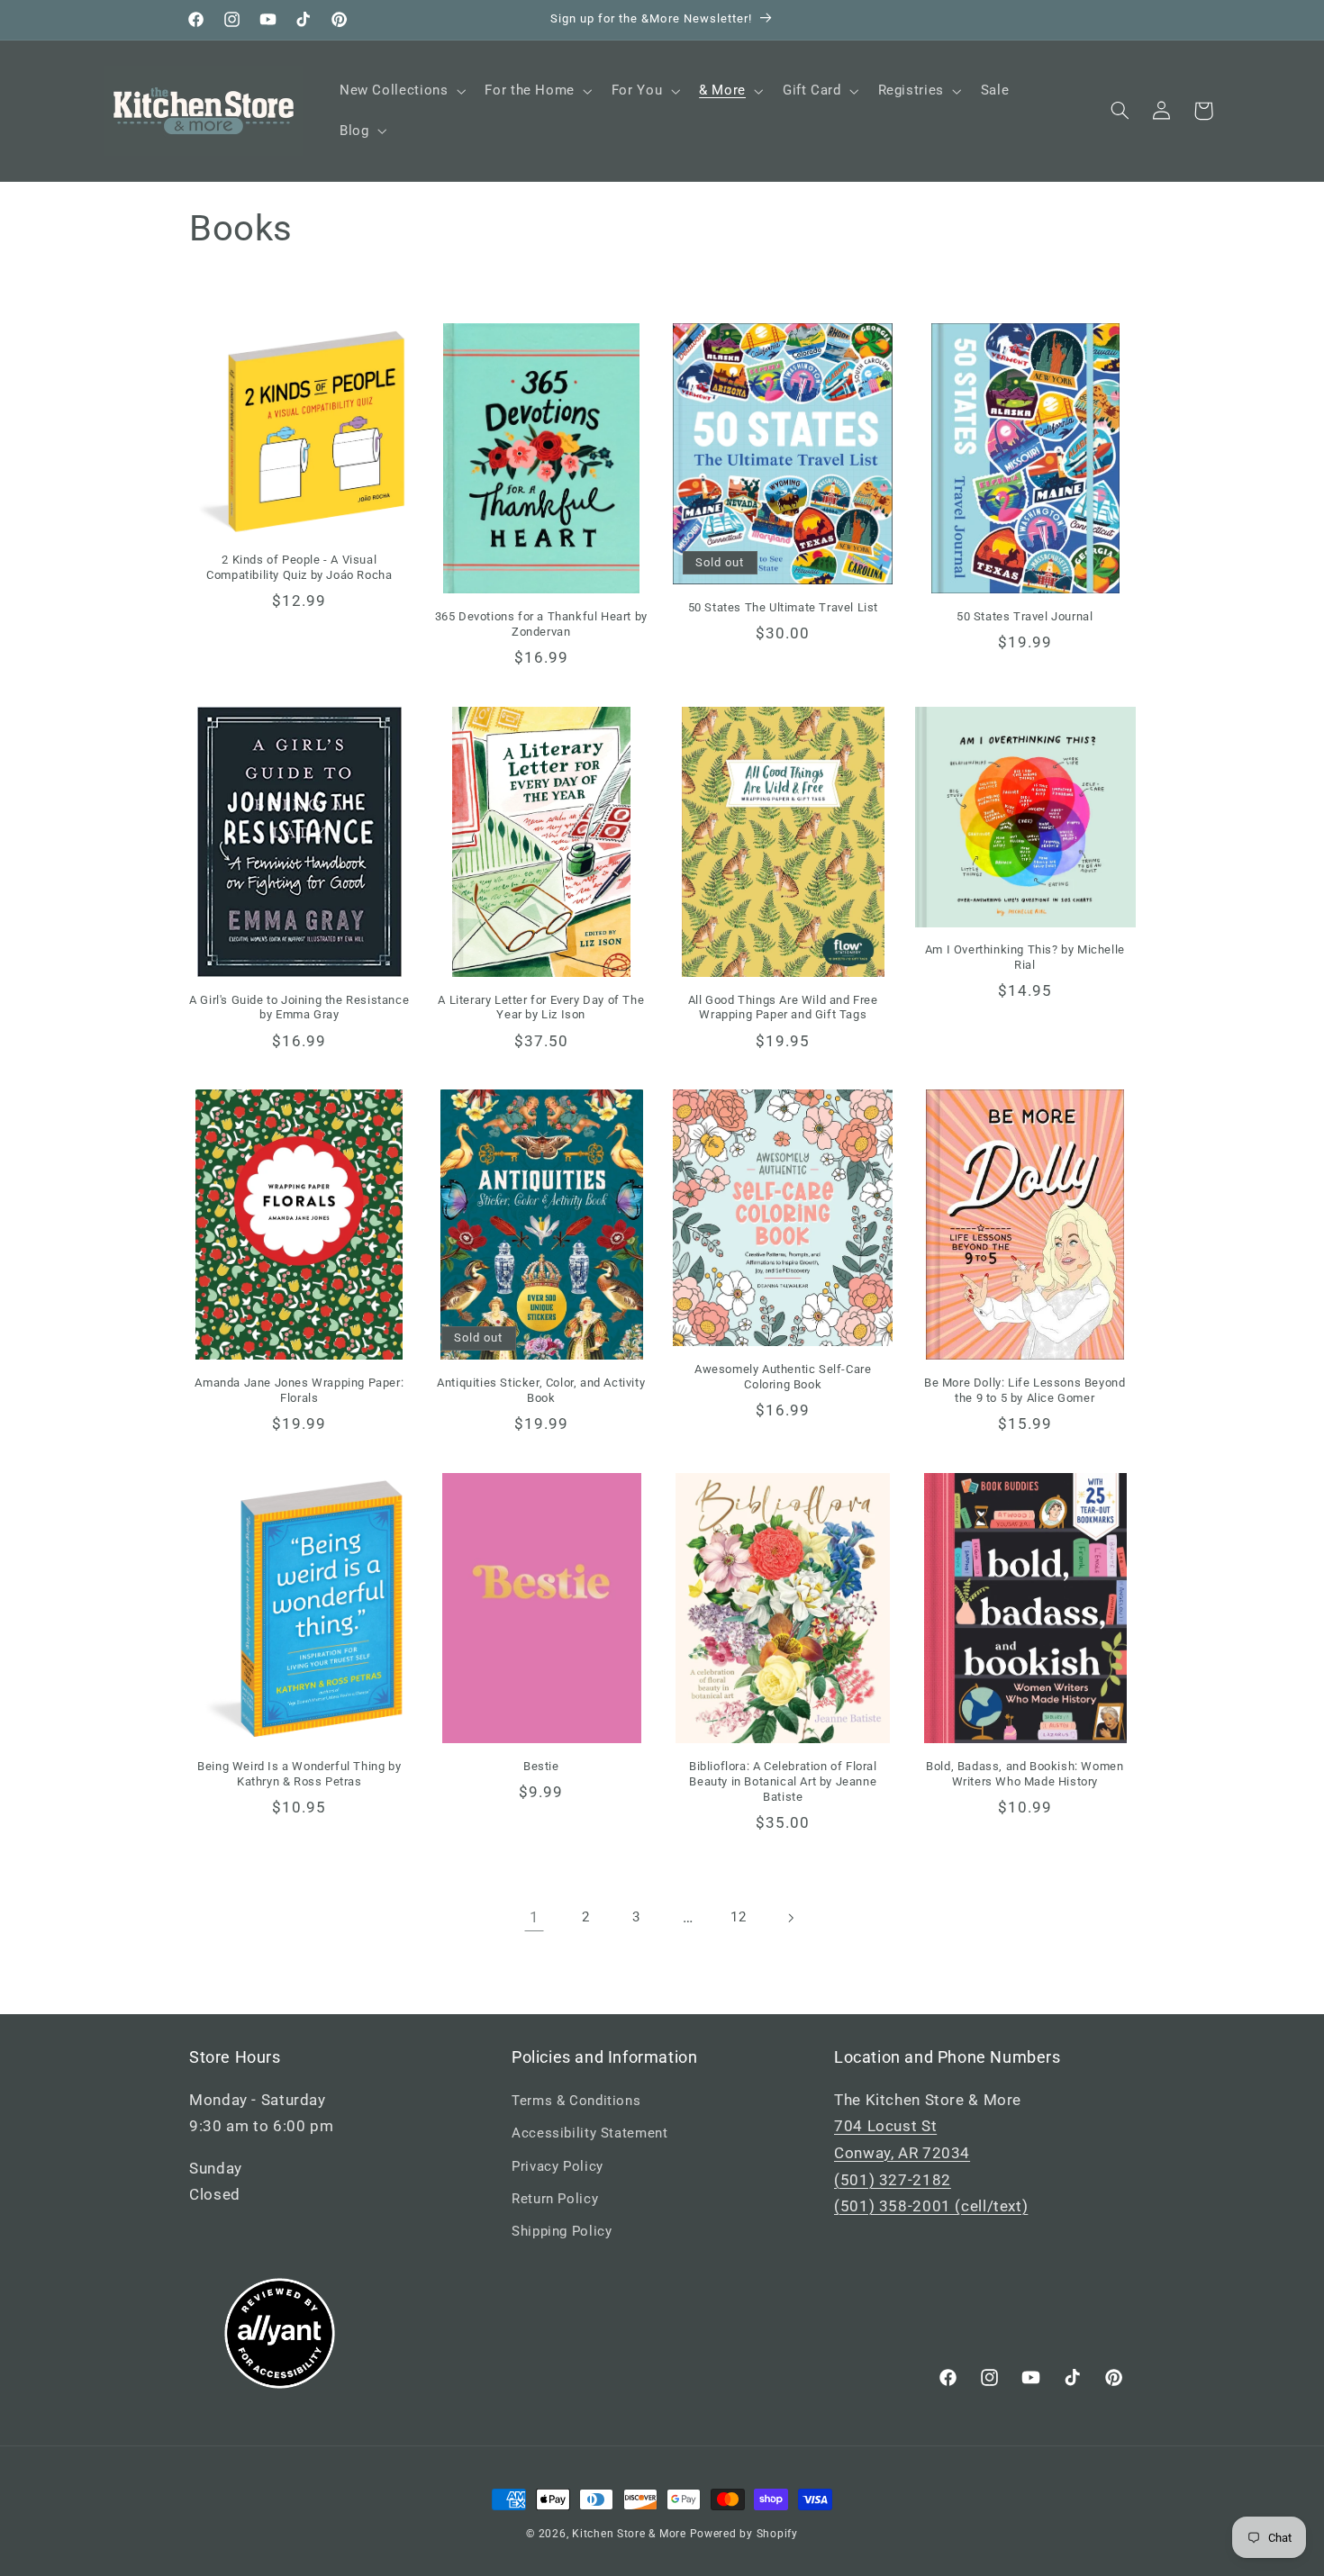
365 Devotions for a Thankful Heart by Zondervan (541, 624)
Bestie (541, 1766)
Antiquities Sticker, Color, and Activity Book (541, 1390)
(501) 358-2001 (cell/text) (931, 2206)
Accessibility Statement (590, 2133)
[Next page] (790, 1918)
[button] (400, 91)
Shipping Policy (562, 2231)
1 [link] (535, 1917)
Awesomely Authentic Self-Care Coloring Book (783, 1377)
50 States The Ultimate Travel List (783, 607)
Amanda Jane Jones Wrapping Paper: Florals (299, 1390)
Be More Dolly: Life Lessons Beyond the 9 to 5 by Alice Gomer (1025, 1390)
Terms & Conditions (576, 2101)
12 (738, 1917)
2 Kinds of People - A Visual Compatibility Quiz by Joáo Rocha (299, 567)
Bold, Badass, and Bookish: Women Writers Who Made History (1025, 1774)
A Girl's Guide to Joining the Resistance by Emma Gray (299, 1008)
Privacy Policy (558, 2166)
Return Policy (555, 2199)
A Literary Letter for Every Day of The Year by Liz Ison (541, 1008)
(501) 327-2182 (893, 2180)
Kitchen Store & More (629, 2534)
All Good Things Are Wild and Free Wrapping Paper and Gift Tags (783, 1008)
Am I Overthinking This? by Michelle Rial (1025, 957)
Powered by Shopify (744, 2534)
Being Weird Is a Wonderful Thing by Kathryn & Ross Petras (299, 1774)
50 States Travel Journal (1025, 616)
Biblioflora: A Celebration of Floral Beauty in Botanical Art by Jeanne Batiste (783, 1781)
